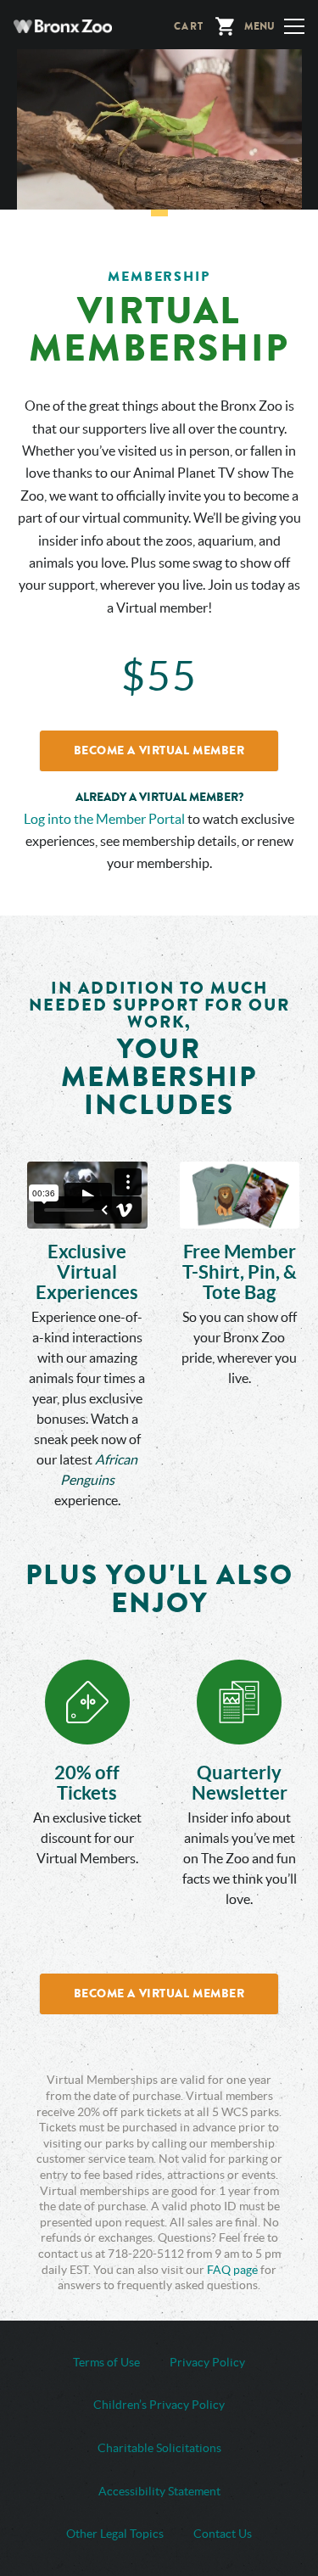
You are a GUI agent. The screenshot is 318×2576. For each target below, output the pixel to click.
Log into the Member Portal (104, 819)
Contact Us (223, 2534)
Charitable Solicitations (159, 2448)
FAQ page (232, 2270)
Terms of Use (106, 2362)
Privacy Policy (207, 2362)
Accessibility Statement (159, 2491)
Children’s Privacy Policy (159, 2405)
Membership (159, 276)
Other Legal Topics (115, 2534)
